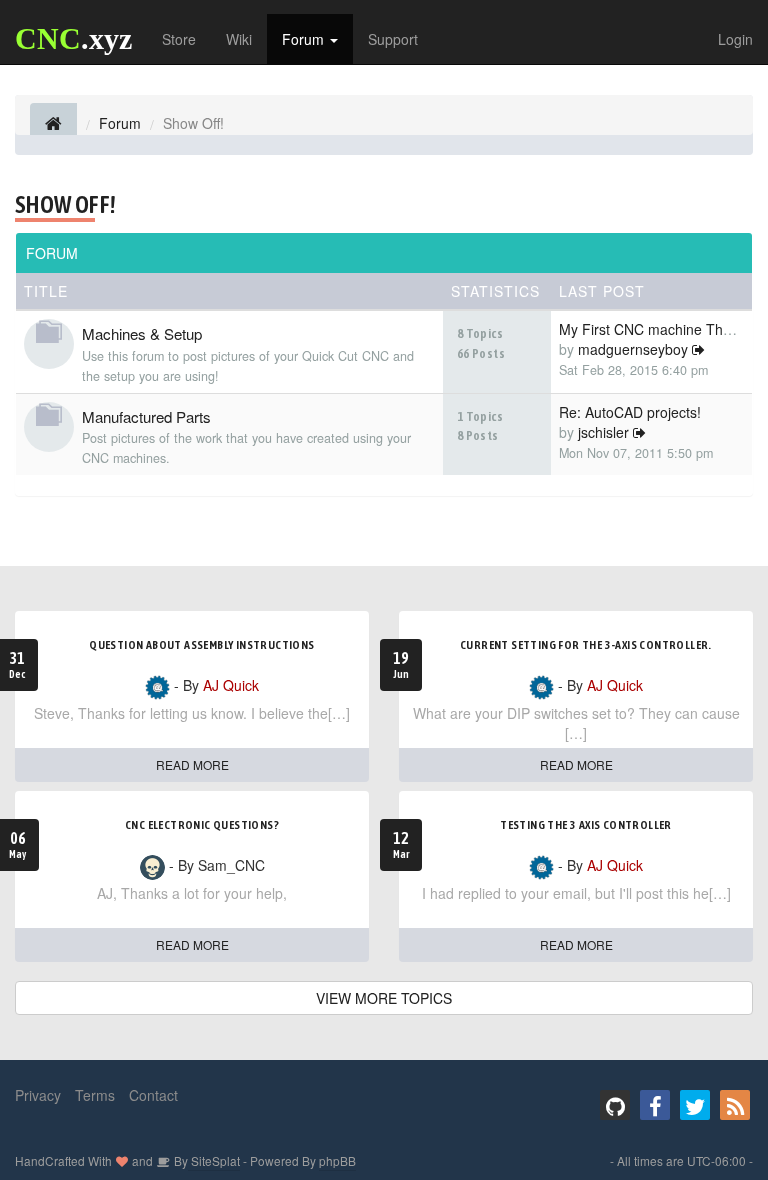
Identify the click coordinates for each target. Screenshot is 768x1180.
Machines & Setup (142, 333)
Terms (95, 1095)
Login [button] (735, 39)
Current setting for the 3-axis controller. (586, 645)
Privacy (38, 1095)
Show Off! (66, 204)
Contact (153, 1095)
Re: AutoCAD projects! (630, 412)
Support (393, 39)
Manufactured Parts (146, 416)
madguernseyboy (633, 349)
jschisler (603, 432)
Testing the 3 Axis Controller (586, 825)
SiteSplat (214, 1160)
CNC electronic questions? (202, 825)
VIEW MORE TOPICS (384, 998)
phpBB (337, 1160)
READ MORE (192, 764)
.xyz (73, 38)
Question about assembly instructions (201, 645)
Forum (305, 39)
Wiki (239, 39)
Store (179, 39)
